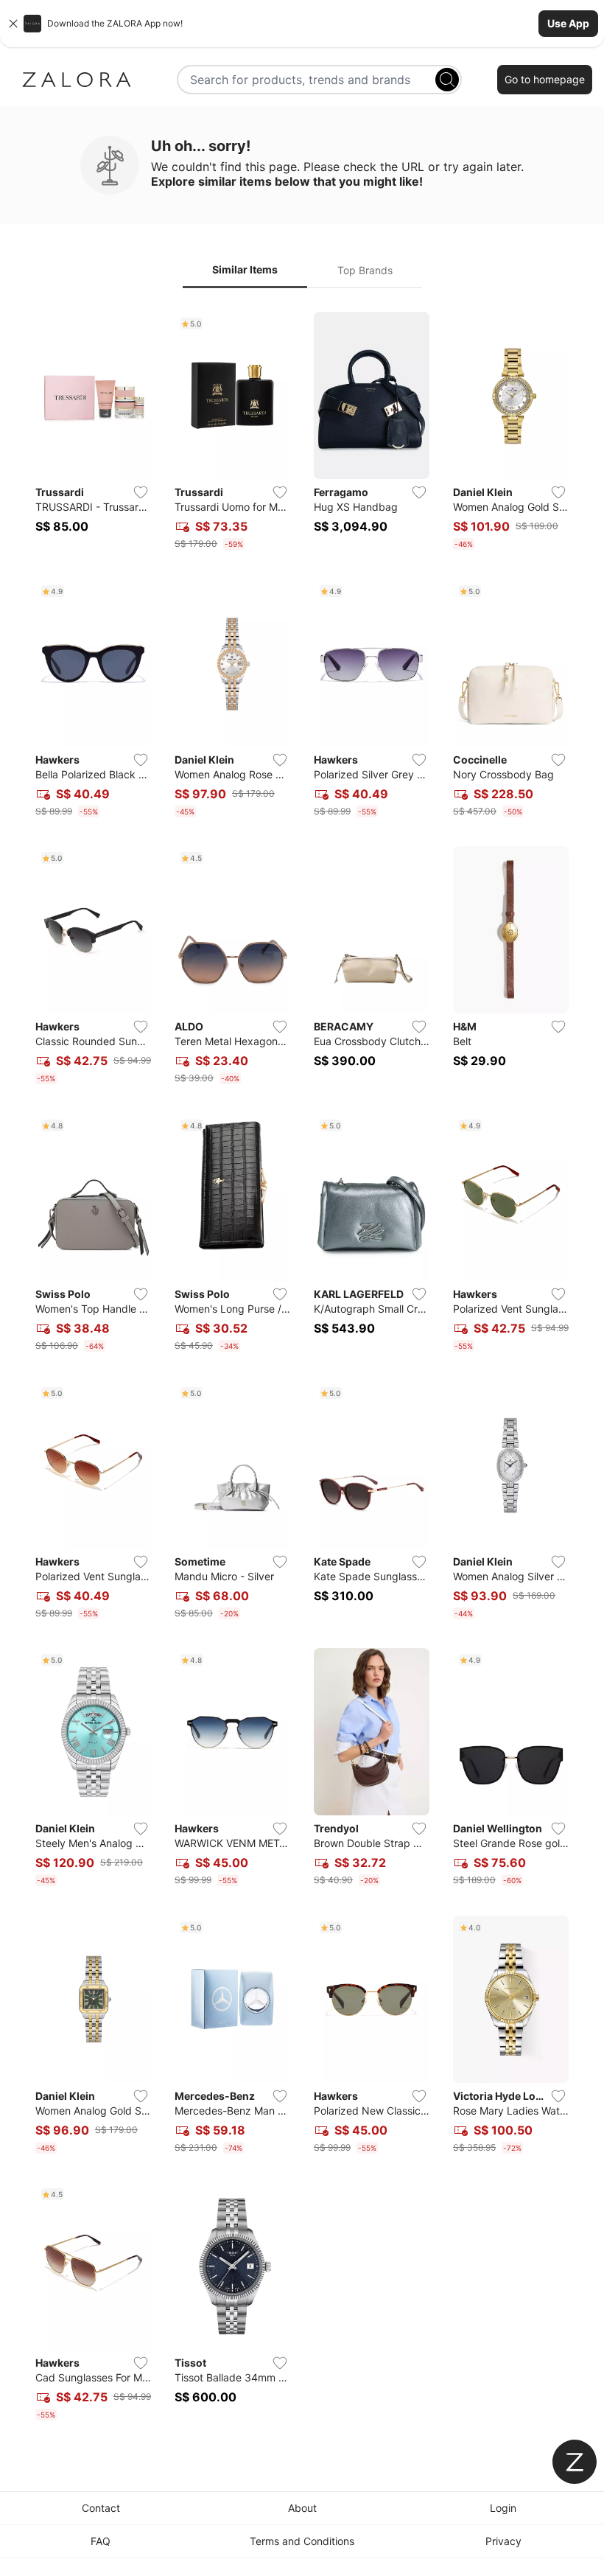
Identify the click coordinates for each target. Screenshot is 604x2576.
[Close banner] (13, 24)
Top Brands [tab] (365, 270)
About (302, 2508)
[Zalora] (77, 80)
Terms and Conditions (302, 2541)
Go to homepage (545, 79)
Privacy (503, 2541)
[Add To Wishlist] (141, 492)
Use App (568, 23)
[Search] (447, 80)
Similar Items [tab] (245, 269)
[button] (302, 24)
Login (503, 2508)
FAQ (101, 2541)
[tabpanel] (302, 1369)
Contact (101, 2508)
